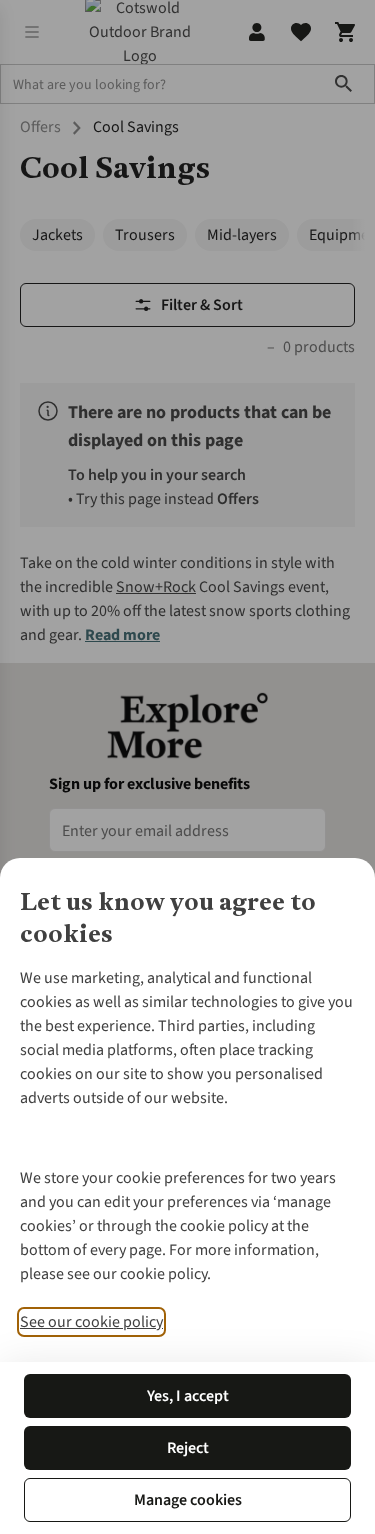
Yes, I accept (188, 1396)
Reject (188, 1448)
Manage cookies (188, 1500)
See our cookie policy (91, 1322)
